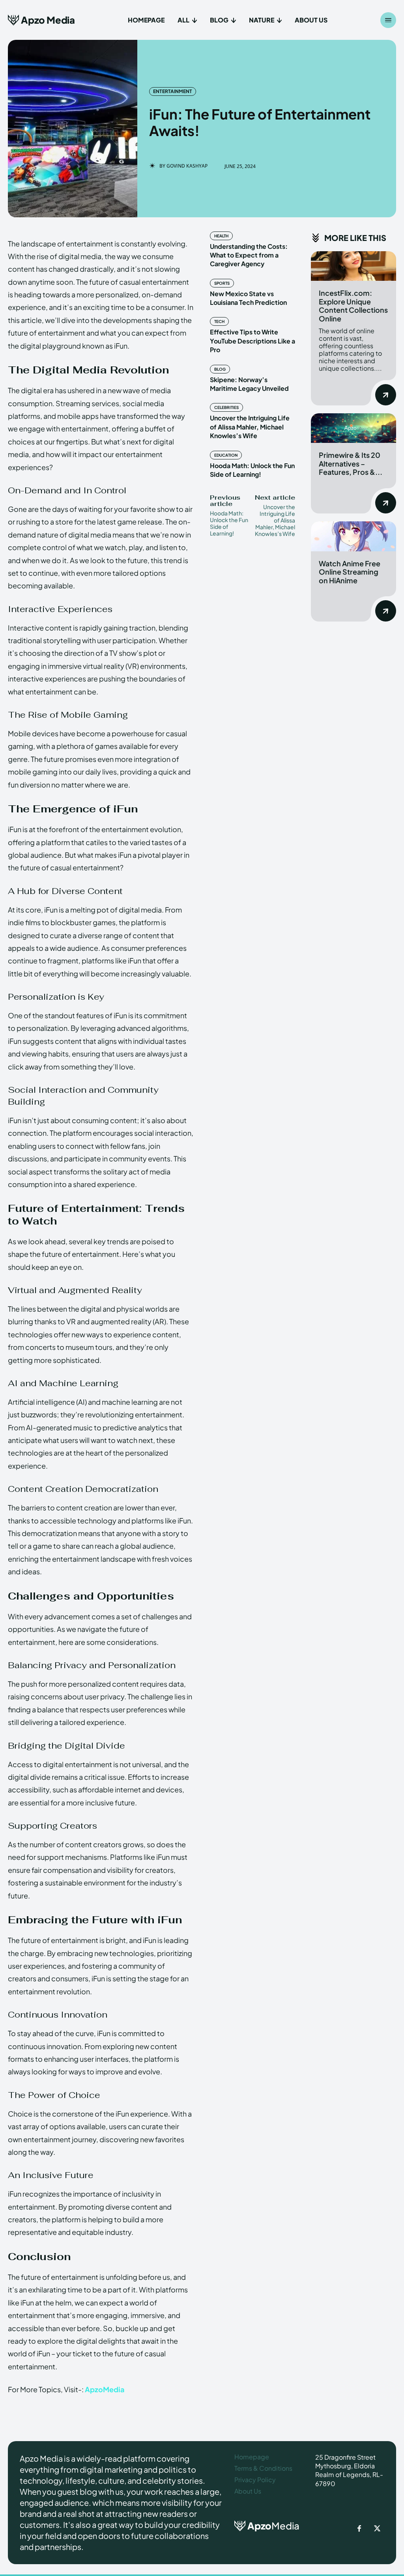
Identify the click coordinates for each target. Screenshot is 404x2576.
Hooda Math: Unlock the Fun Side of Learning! (252, 470)
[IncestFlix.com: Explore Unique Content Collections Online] (353, 266)
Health (221, 236)
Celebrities (226, 407)
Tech (219, 321)
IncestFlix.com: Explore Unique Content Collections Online (353, 306)
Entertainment (173, 91)
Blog (220, 369)
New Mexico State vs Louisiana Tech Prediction (248, 298)
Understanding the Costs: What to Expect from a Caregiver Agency (249, 255)
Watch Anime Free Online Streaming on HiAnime (350, 572)
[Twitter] (377, 2529)
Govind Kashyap (187, 166)
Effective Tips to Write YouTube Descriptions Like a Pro (252, 341)
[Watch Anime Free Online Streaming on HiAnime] (353, 536)
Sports (222, 283)
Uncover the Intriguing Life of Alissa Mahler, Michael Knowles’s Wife (250, 427)
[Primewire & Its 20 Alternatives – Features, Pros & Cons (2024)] (353, 428)
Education (226, 455)
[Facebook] (359, 2529)
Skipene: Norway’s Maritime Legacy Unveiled (249, 384)
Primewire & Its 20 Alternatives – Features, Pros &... (351, 463)
